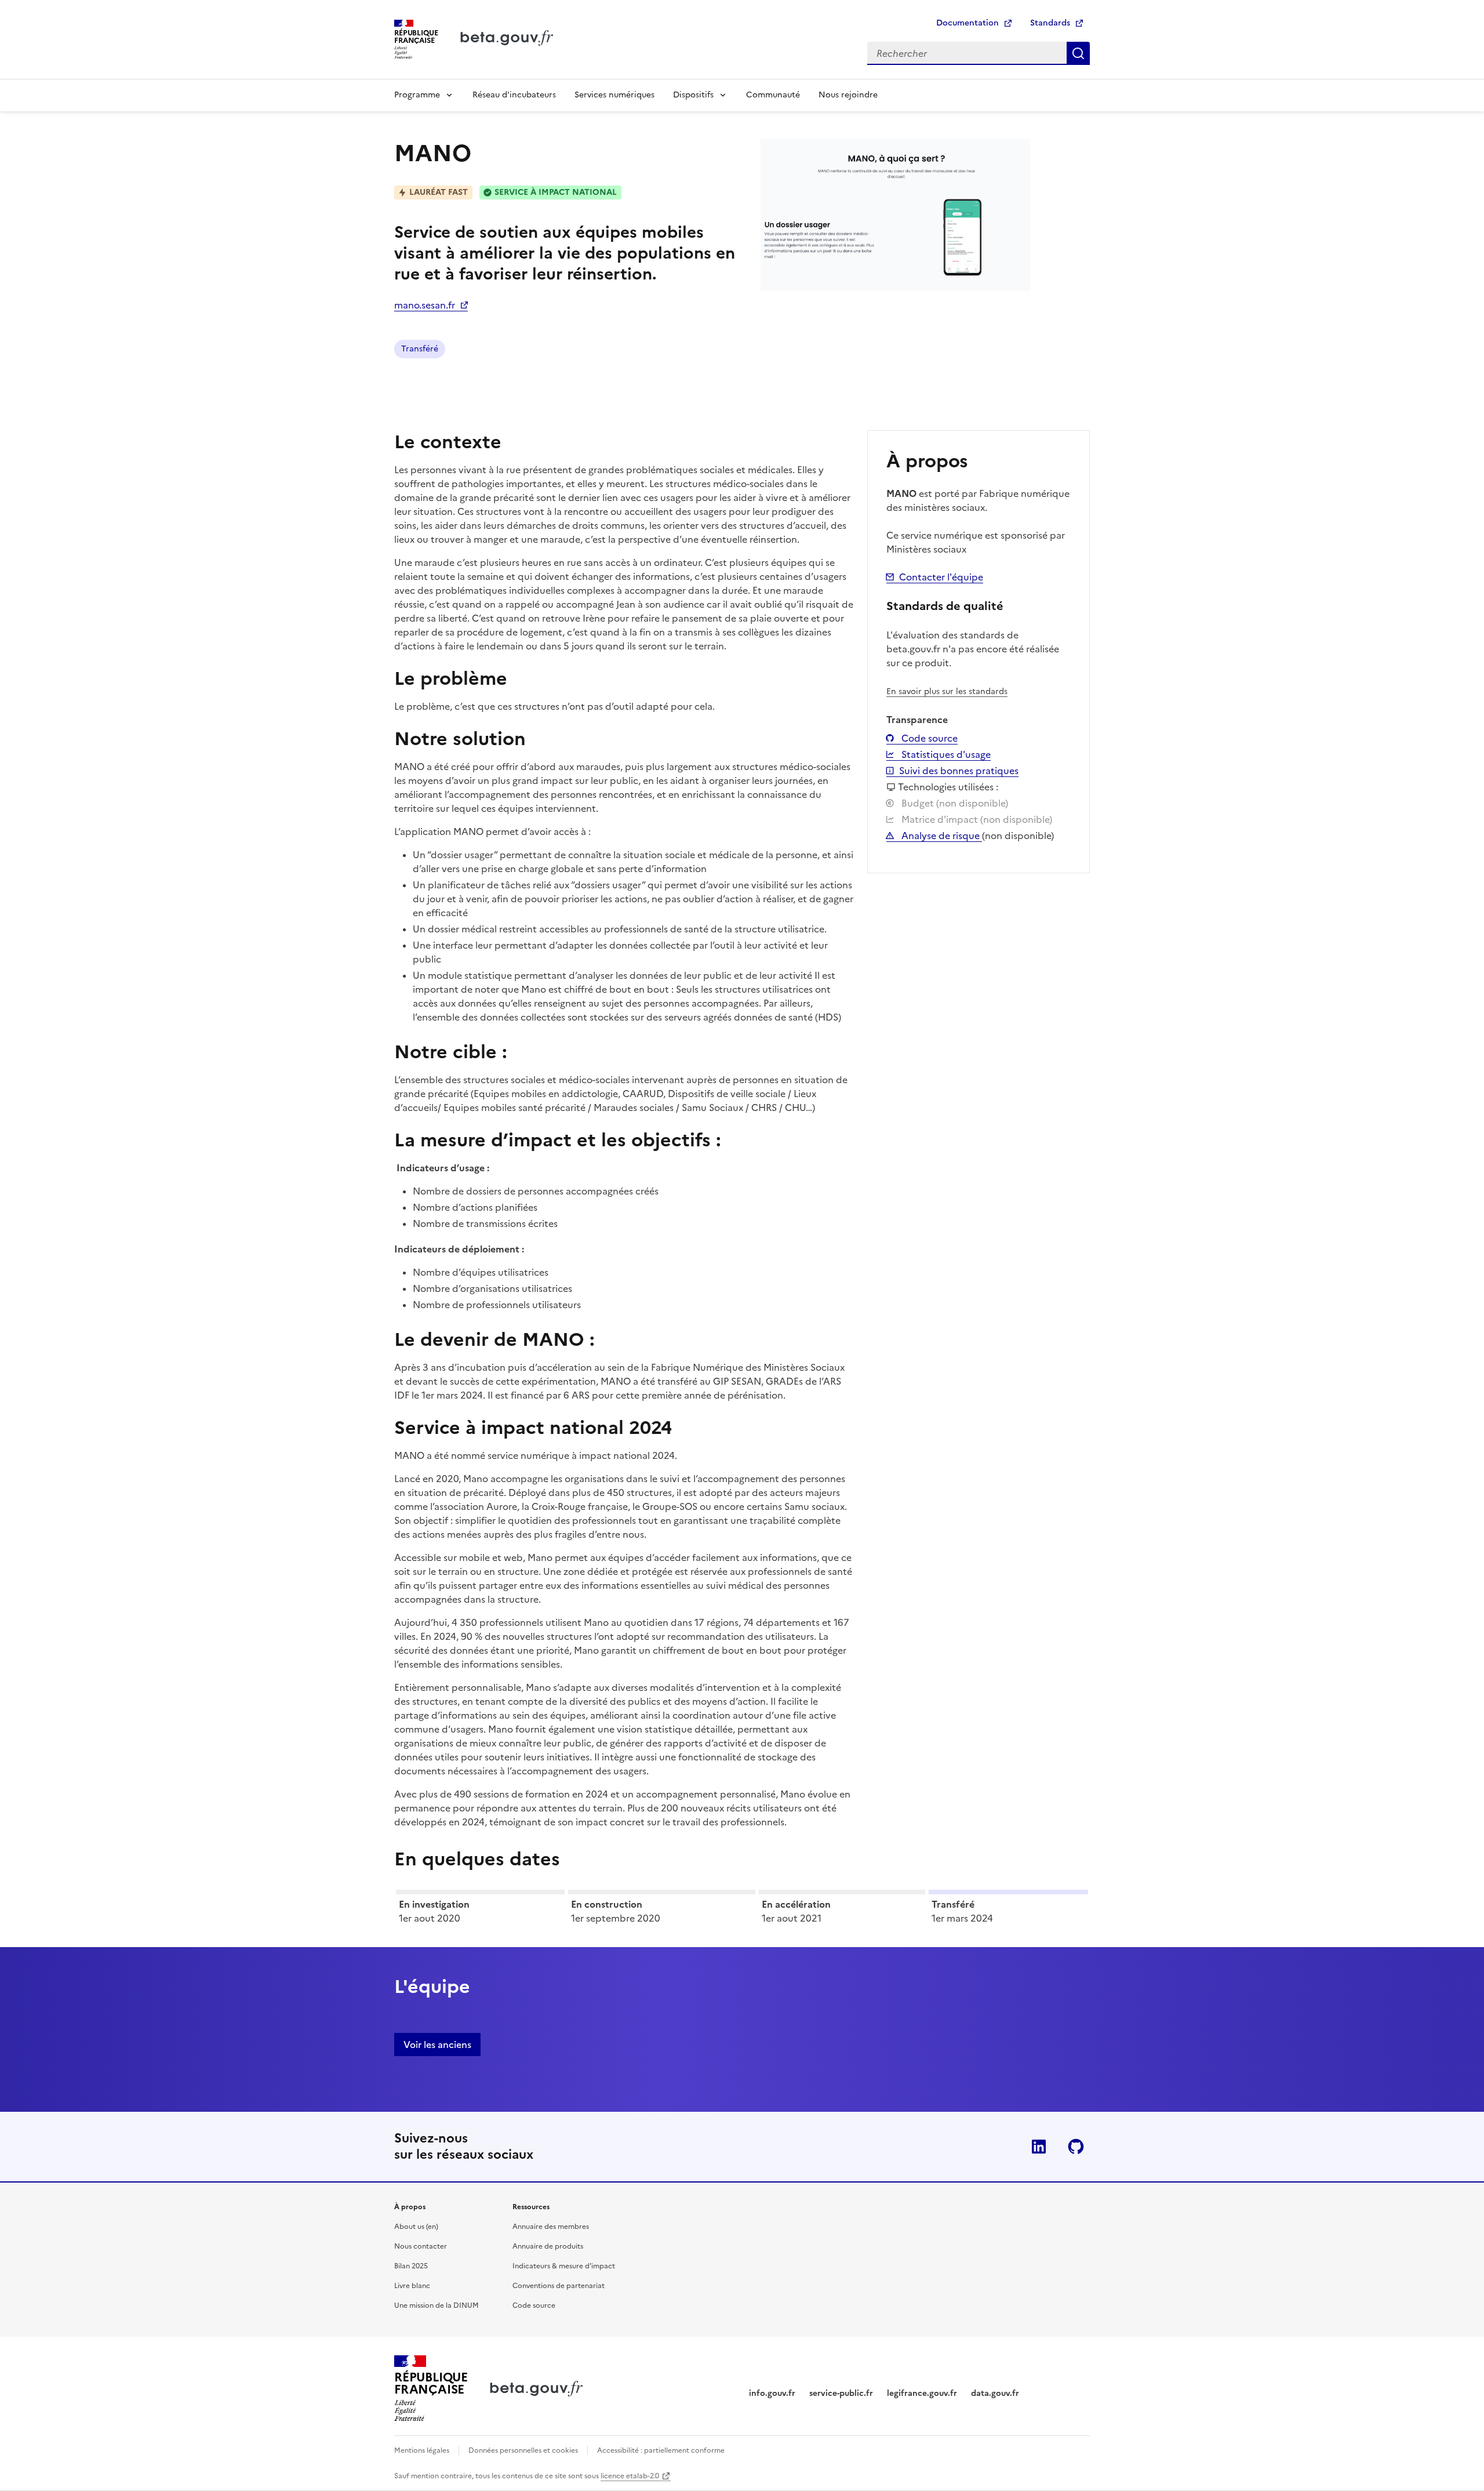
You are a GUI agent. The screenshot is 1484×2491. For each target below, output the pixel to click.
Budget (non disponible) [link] (954, 803)
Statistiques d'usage (945, 754)
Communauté (773, 95)
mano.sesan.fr (425, 305)
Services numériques (614, 95)
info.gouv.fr (772, 2393)
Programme (417, 95)
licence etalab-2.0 (630, 2476)
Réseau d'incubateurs (514, 95)
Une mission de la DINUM (437, 2305)
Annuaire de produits (548, 2246)
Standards (1050, 23)
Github (1076, 2147)
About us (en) (416, 2227)
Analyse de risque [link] (941, 836)
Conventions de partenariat (559, 2286)
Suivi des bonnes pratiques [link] (959, 771)
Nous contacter (421, 2246)
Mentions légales (422, 2450)
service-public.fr (841, 2393)
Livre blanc (412, 2286)
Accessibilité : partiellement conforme (661, 2450)
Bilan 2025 (411, 2266)
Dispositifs (693, 95)
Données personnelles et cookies (523, 2450)
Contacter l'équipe (941, 577)
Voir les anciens (437, 2045)
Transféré (420, 349)
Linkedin (1039, 2147)
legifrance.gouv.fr (922, 2393)
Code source (928, 738)
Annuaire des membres (551, 2227)
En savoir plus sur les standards (947, 691)
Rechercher (1078, 53)
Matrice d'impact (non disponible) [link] (976, 819)
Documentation (967, 23)
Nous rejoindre (848, 95)
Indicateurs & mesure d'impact (564, 2266)
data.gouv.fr (995, 2393)
